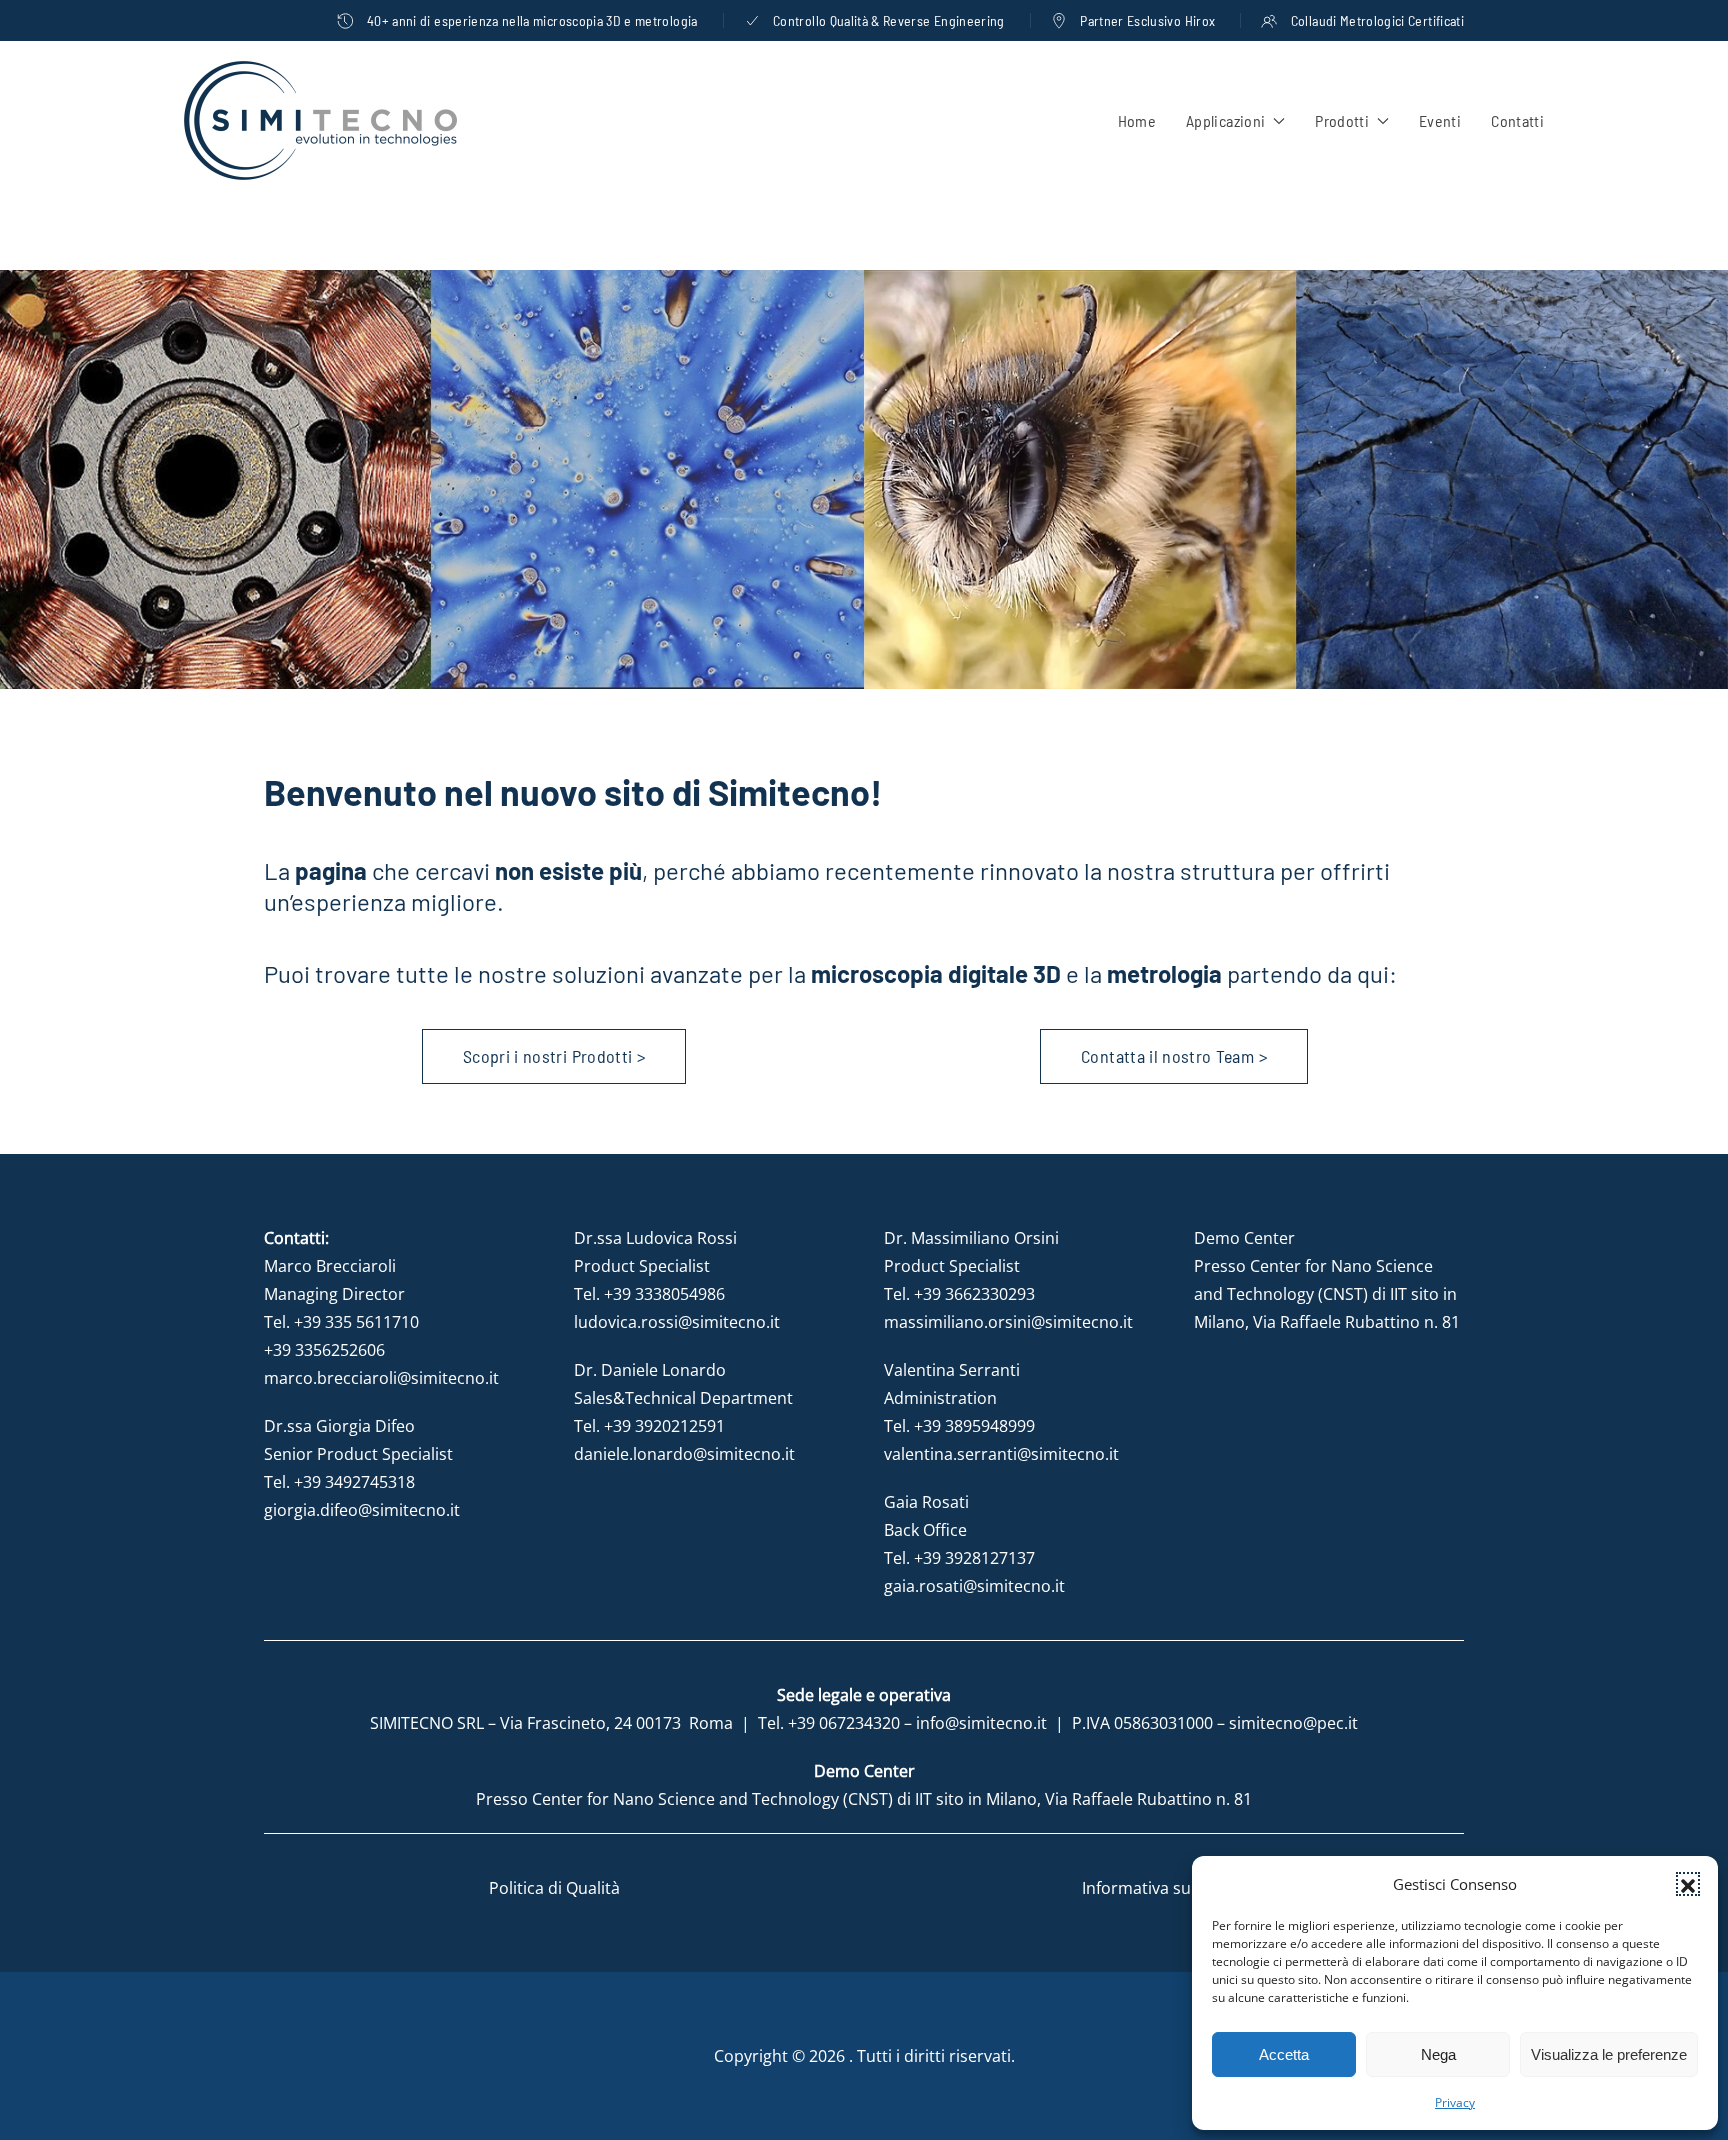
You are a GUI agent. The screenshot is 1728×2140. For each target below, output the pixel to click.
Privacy (1455, 2102)
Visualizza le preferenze (1609, 2054)
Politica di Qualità (554, 1888)
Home (1137, 120)
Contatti (1517, 120)
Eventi (1440, 120)
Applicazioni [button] (1225, 120)
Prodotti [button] (1342, 120)
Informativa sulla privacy (1174, 1888)
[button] (1688, 1884)
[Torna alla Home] (320, 120)
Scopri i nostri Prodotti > (554, 1056)
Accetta (1284, 2054)
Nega (1438, 2054)
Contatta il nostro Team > (1174, 1056)
